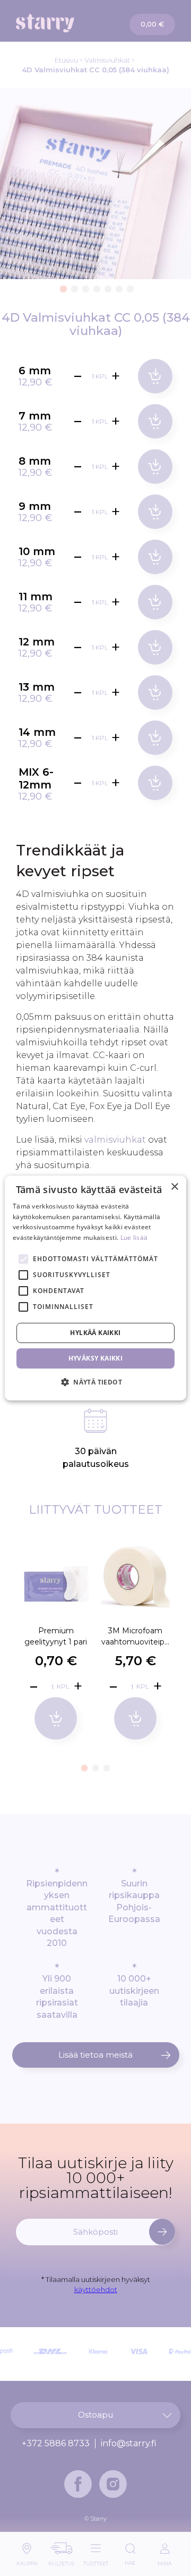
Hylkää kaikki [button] (95, 1333)
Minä (164, 2561)
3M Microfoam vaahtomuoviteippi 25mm (135, 1636)
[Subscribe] (162, 2232)
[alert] (95, 1288)
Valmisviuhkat (107, 60)
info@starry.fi (129, 2444)
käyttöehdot (96, 2289)
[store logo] (56, 23)
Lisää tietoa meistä (95, 2055)
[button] (62, 287)
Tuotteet (96, 2561)
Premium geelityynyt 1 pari (56, 1636)
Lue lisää (134, 1237)
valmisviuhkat (115, 1140)
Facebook (78, 2484)
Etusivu (66, 60)
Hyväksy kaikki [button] (96, 1358)
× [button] (174, 1187)
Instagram (113, 2484)
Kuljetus (61, 2561)
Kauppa (27, 2561)
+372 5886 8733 (56, 2444)
